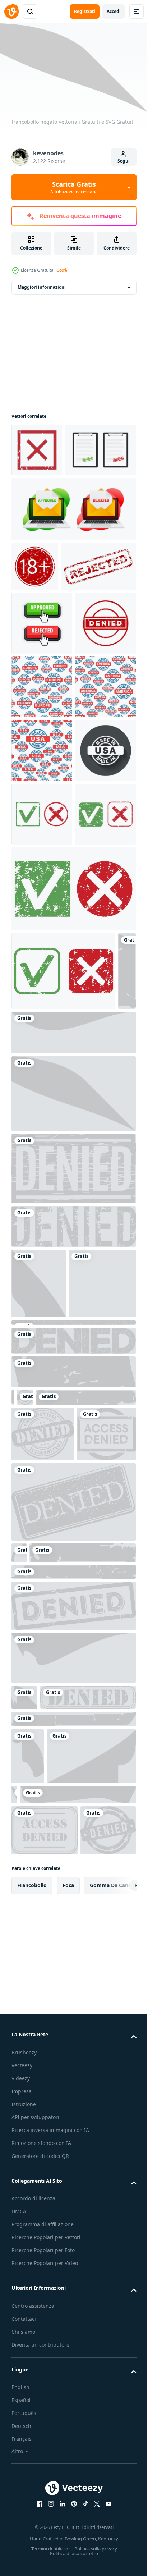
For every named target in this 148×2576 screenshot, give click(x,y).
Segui (124, 161)
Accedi (114, 11)
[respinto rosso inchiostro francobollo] (49, 667)
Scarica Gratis (74, 187)
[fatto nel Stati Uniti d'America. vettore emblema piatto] (42, 1041)
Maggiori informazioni (42, 284)
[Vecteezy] (11, 12)
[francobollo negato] (20, 1404)
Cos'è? (63, 270)
